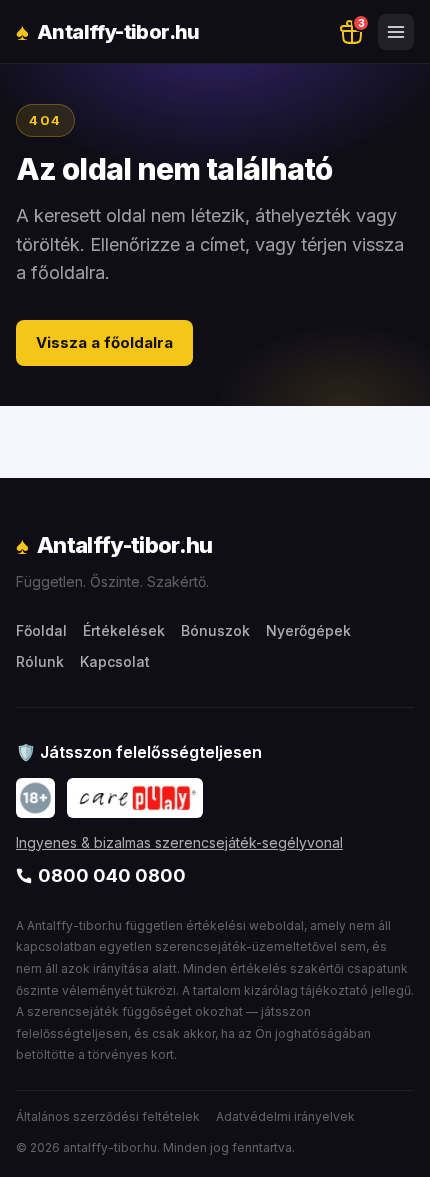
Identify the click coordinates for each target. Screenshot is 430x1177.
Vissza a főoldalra (104, 342)
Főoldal (41, 630)
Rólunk (40, 661)
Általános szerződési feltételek (108, 1116)
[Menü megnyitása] (396, 32)
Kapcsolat (115, 661)
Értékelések (124, 630)
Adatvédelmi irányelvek (285, 1116)
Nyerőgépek (308, 630)
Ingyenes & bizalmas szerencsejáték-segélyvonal (179, 842)
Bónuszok (215, 630)
